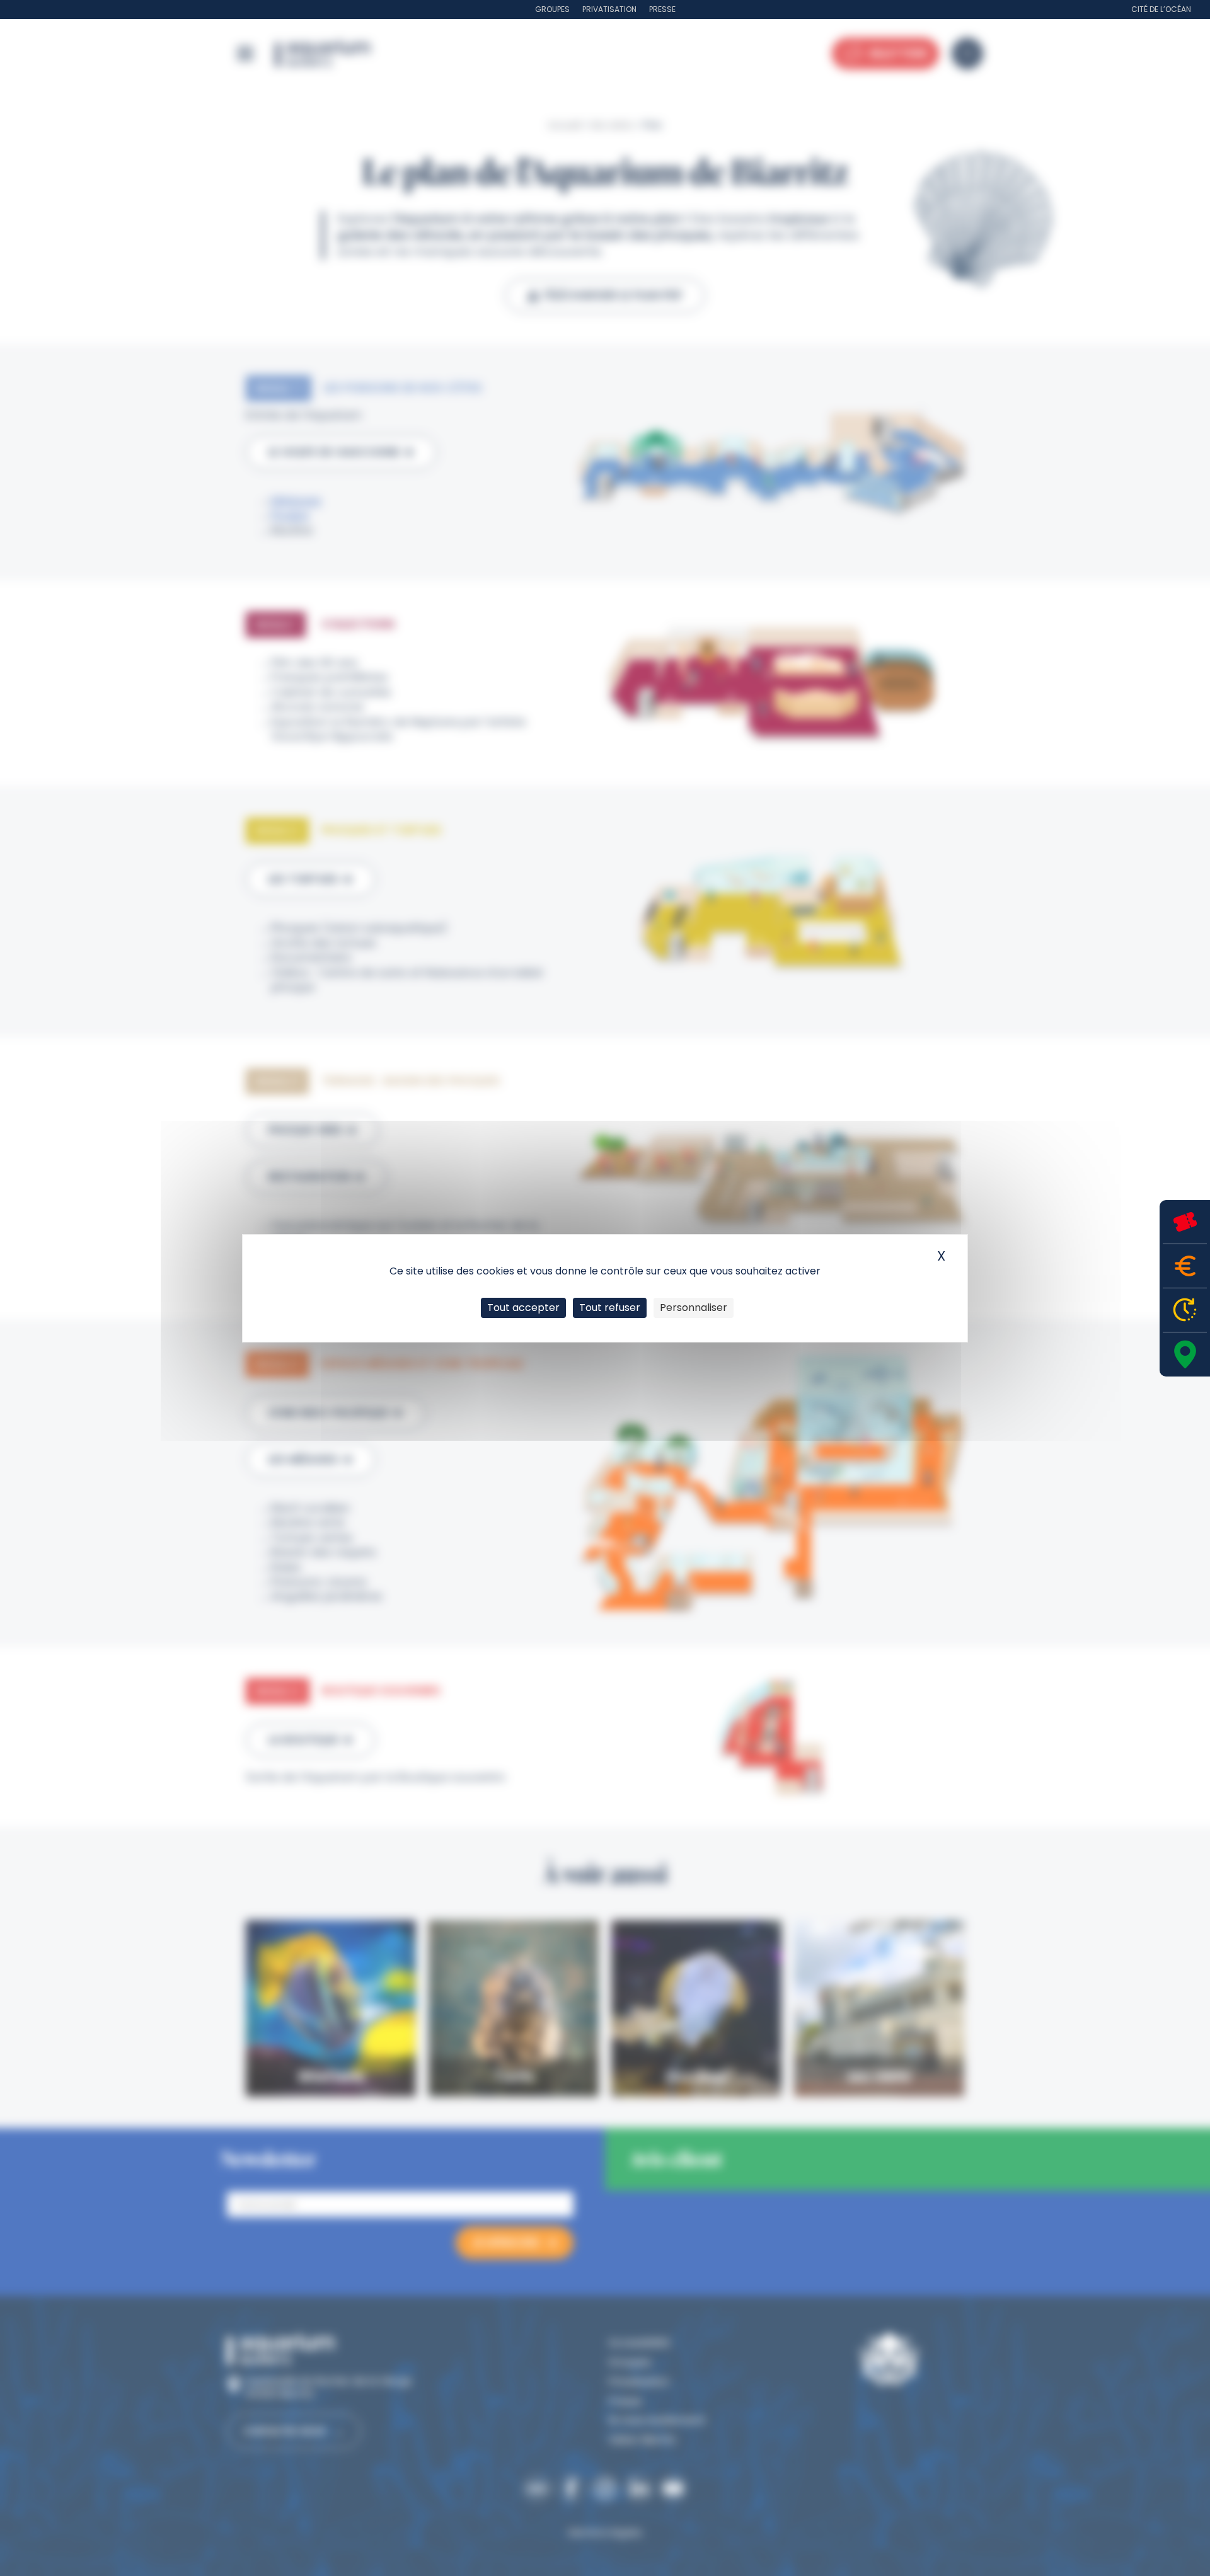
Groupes (552, 9)
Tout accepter (523, 1308)
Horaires (1185, 1310)
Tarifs (1185, 1266)
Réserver (1185, 1222)
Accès (1185, 1354)
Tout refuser (610, 1308)
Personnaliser (694, 1308)
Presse (662, 9)
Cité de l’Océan (1161, 9)
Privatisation (609, 9)
